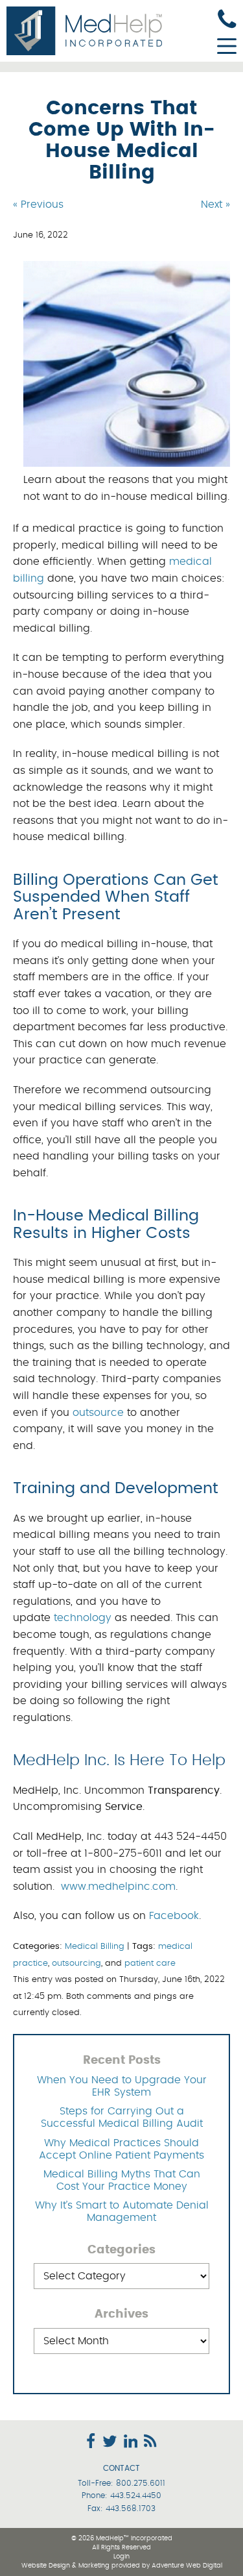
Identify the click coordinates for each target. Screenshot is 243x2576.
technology (83, 1618)
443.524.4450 (136, 2495)
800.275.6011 (141, 2483)
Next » (215, 204)
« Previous (38, 204)
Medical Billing (95, 1947)
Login (121, 2557)
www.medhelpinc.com (118, 1887)
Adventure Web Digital (187, 2566)
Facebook (174, 1916)
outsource (98, 1413)
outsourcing (76, 1963)
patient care (150, 1963)
